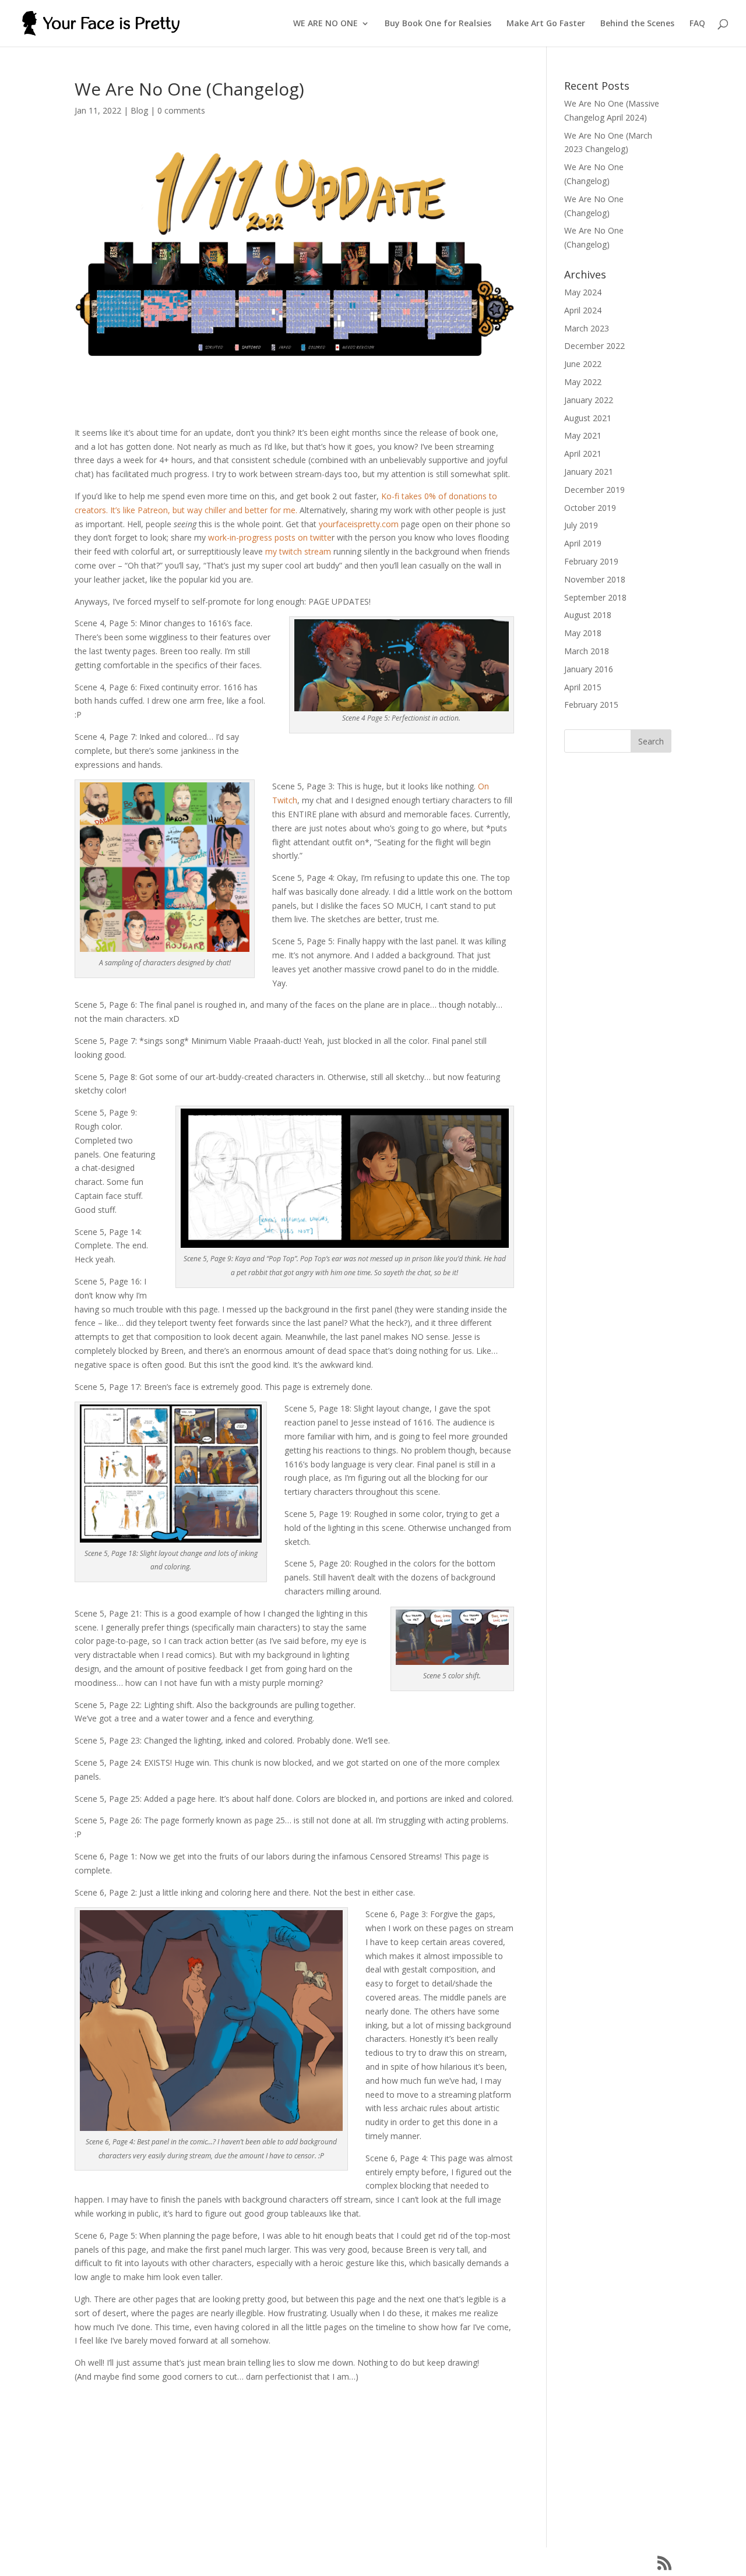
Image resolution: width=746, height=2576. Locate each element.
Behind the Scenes (637, 24)
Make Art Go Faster (546, 24)
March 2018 (587, 651)
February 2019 (591, 561)
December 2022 (594, 346)
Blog (139, 110)
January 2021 (589, 472)
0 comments (181, 110)
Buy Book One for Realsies (438, 24)
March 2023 (587, 328)
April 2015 (583, 687)
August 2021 (588, 418)
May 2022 (583, 382)
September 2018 (595, 597)
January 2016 (589, 669)
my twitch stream (298, 551)
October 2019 (590, 508)
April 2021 (583, 454)
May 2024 (583, 292)
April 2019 (583, 543)
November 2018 (595, 579)
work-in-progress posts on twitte (270, 537)
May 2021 (583, 435)
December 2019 (594, 490)
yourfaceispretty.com (359, 524)
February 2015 (591, 705)
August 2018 (588, 615)
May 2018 (583, 633)
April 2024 (583, 310)
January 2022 (589, 400)
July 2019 (581, 525)
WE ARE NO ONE (326, 24)
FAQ (697, 24)
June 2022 (583, 364)
